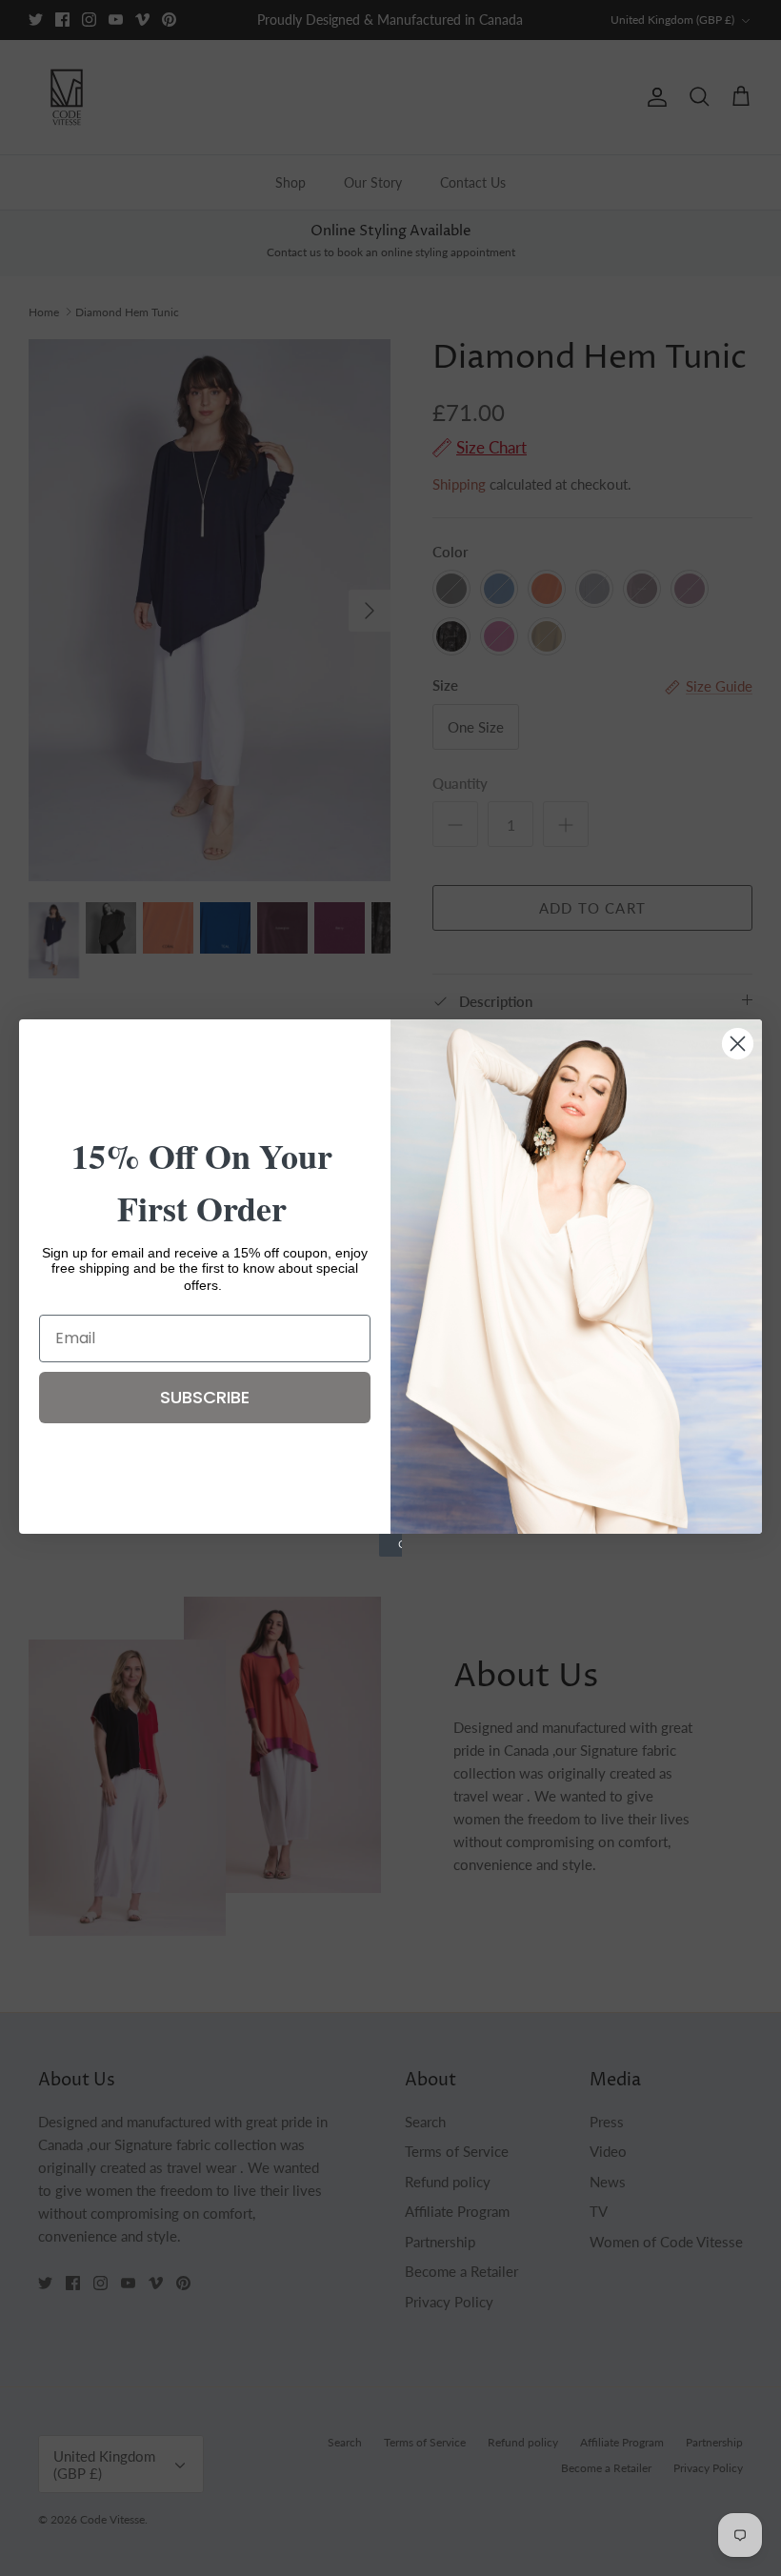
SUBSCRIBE (205, 1397)
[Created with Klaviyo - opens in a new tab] (390, 1545)
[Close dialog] (738, 1044)
